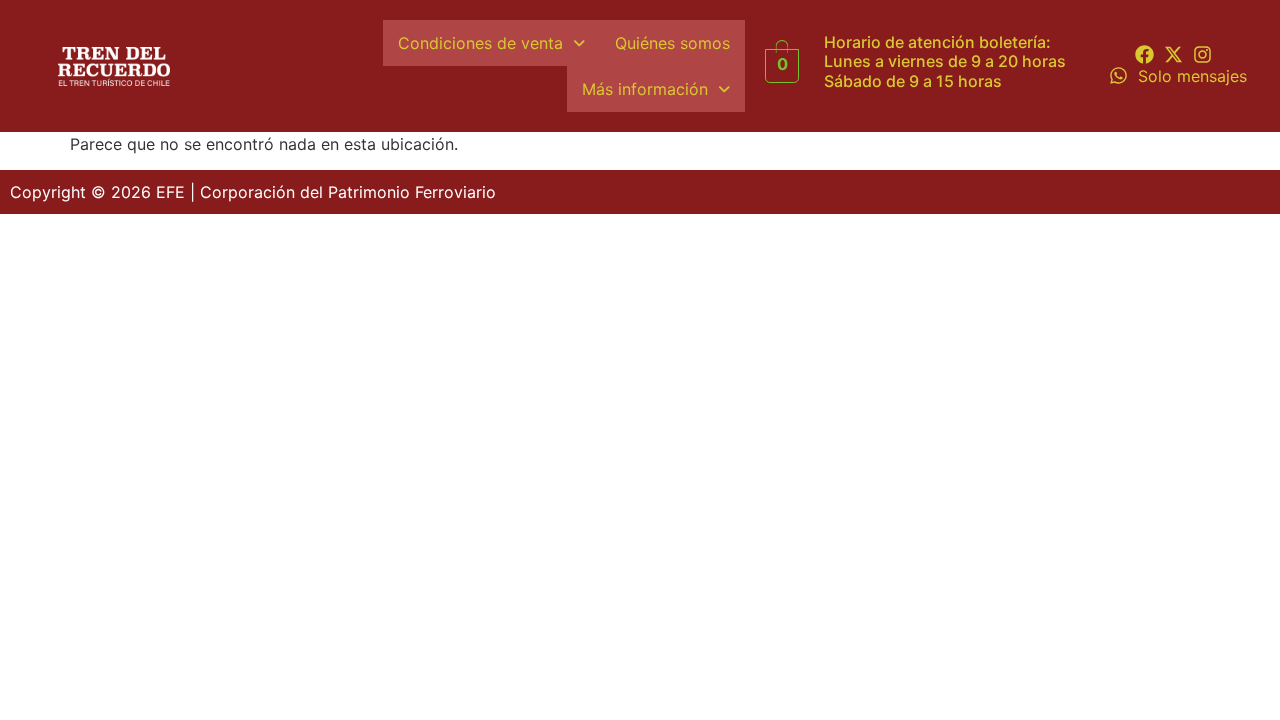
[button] (491, 43)
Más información (645, 89)
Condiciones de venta (480, 43)
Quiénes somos (672, 43)
